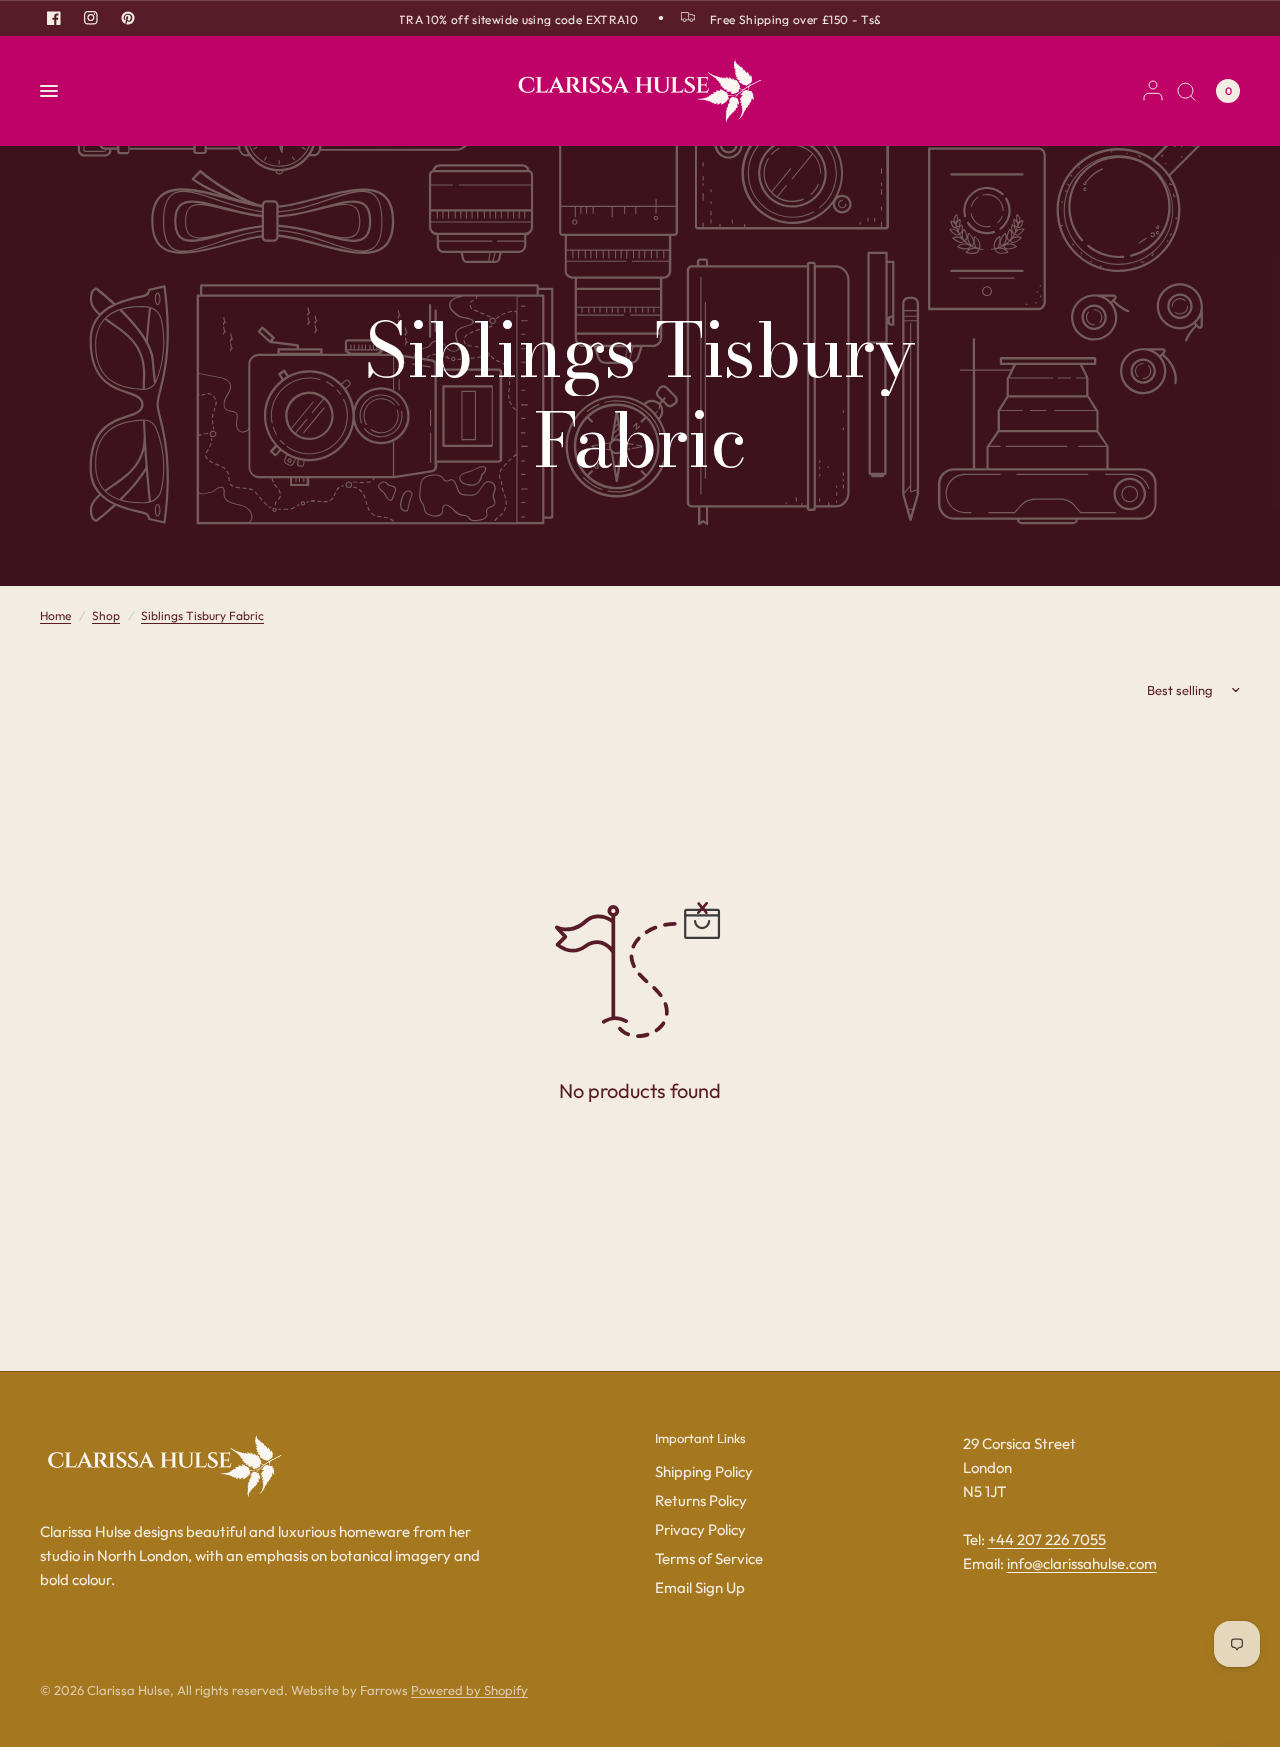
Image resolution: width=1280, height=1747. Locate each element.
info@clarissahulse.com (1082, 1563)
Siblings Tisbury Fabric (202, 615)
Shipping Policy (704, 1471)
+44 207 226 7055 (1047, 1539)
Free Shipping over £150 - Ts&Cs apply (813, 19)
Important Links (700, 1438)
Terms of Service (709, 1558)
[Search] (1186, 91)
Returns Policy (701, 1500)
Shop (106, 615)
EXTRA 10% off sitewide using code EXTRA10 (504, 19)
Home (55, 615)
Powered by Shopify (469, 1690)
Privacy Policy (700, 1529)
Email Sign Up (700, 1587)
